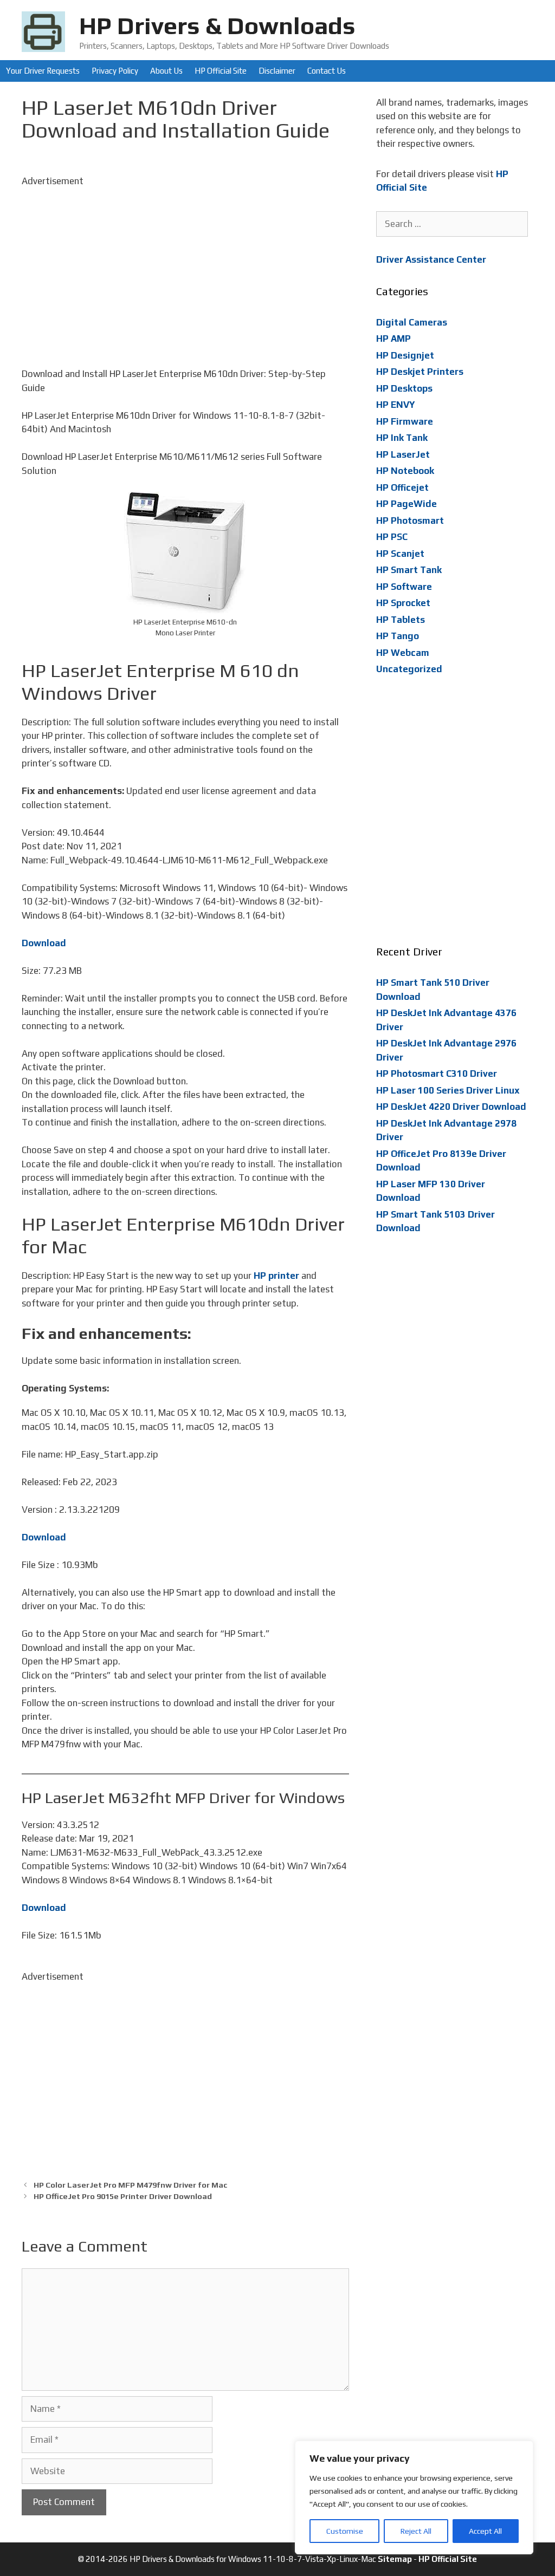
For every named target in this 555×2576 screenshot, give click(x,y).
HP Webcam (403, 653)
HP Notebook (405, 471)
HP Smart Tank (409, 570)
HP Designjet (405, 355)
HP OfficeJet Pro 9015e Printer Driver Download (123, 2196)
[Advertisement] (185, 264)
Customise (345, 2531)
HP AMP (393, 339)
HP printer (276, 1276)
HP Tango (398, 636)
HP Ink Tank (402, 438)
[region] (414, 2497)
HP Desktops (404, 388)
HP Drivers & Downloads (217, 25)
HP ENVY (396, 405)
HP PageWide (406, 504)
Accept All (485, 2531)
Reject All (416, 2531)
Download (44, 943)
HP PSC (392, 537)
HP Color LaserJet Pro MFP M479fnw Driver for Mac (130, 2185)
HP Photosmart (410, 521)
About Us (166, 71)
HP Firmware (405, 421)
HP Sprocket (403, 603)
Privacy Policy (115, 71)
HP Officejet (402, 487)
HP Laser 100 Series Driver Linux (448, 1090)
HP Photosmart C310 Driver (437, 1074)
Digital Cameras (412, 322)
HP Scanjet (400, 554)
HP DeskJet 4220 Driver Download (451, 1107)
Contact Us (327, 71)
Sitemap (395, 2559)
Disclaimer (277, 71)
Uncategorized (409, 669)
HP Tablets (401, 620)
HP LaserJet (403, 454)
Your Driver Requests (43, 71)
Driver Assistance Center (431, 259)
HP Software (404, 587)
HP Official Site (221, 71)
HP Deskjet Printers (420, 372)
